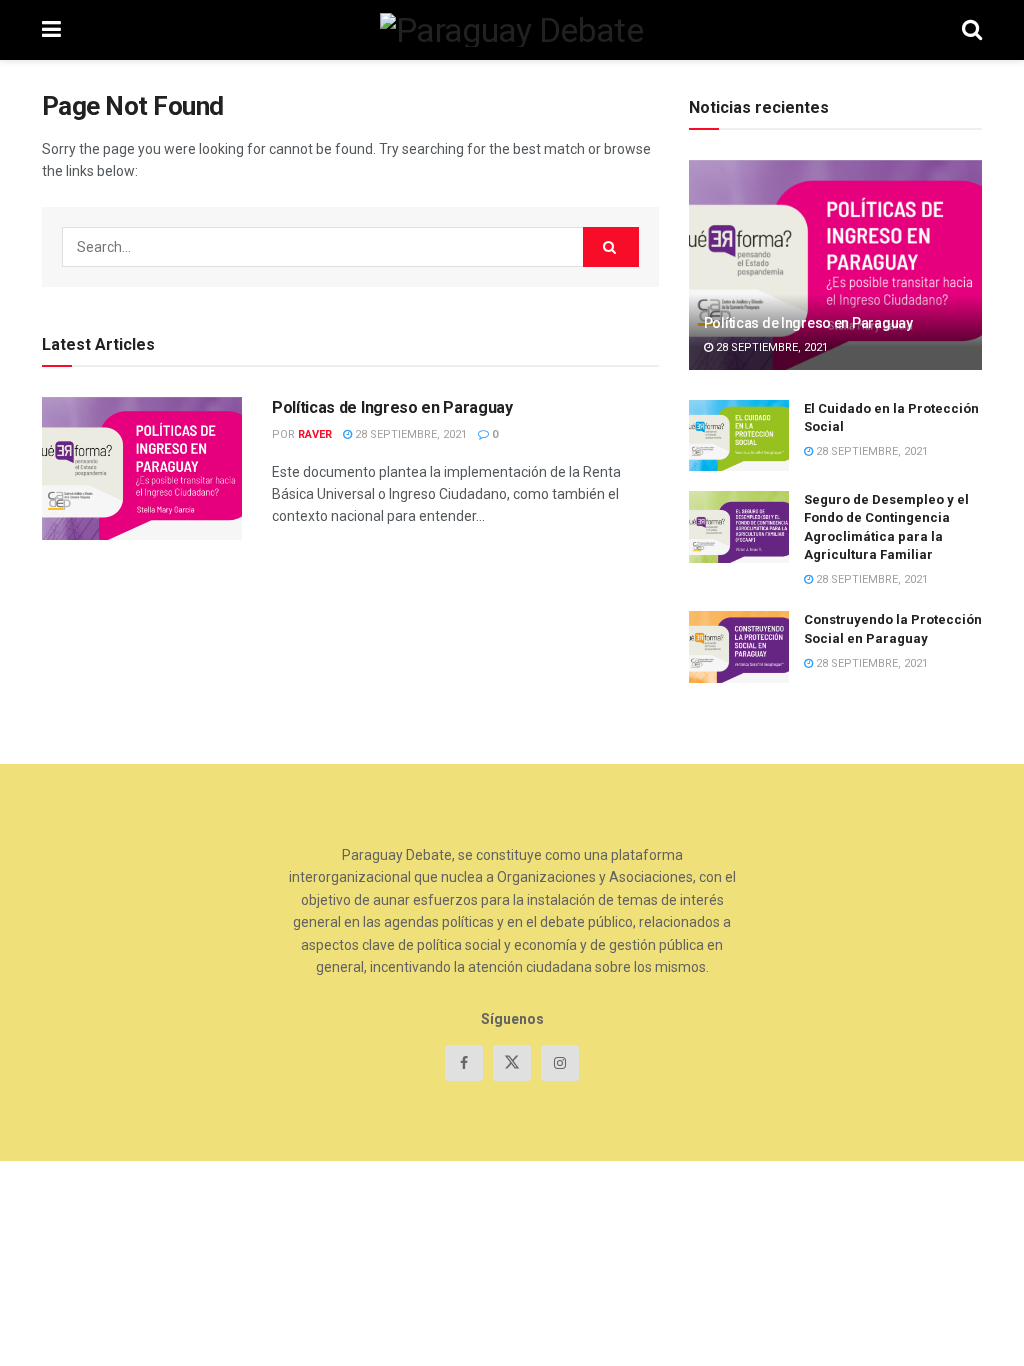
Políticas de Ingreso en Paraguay (392, 407)
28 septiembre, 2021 (409, 434)
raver (315, 434)
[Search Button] (611, 247)
